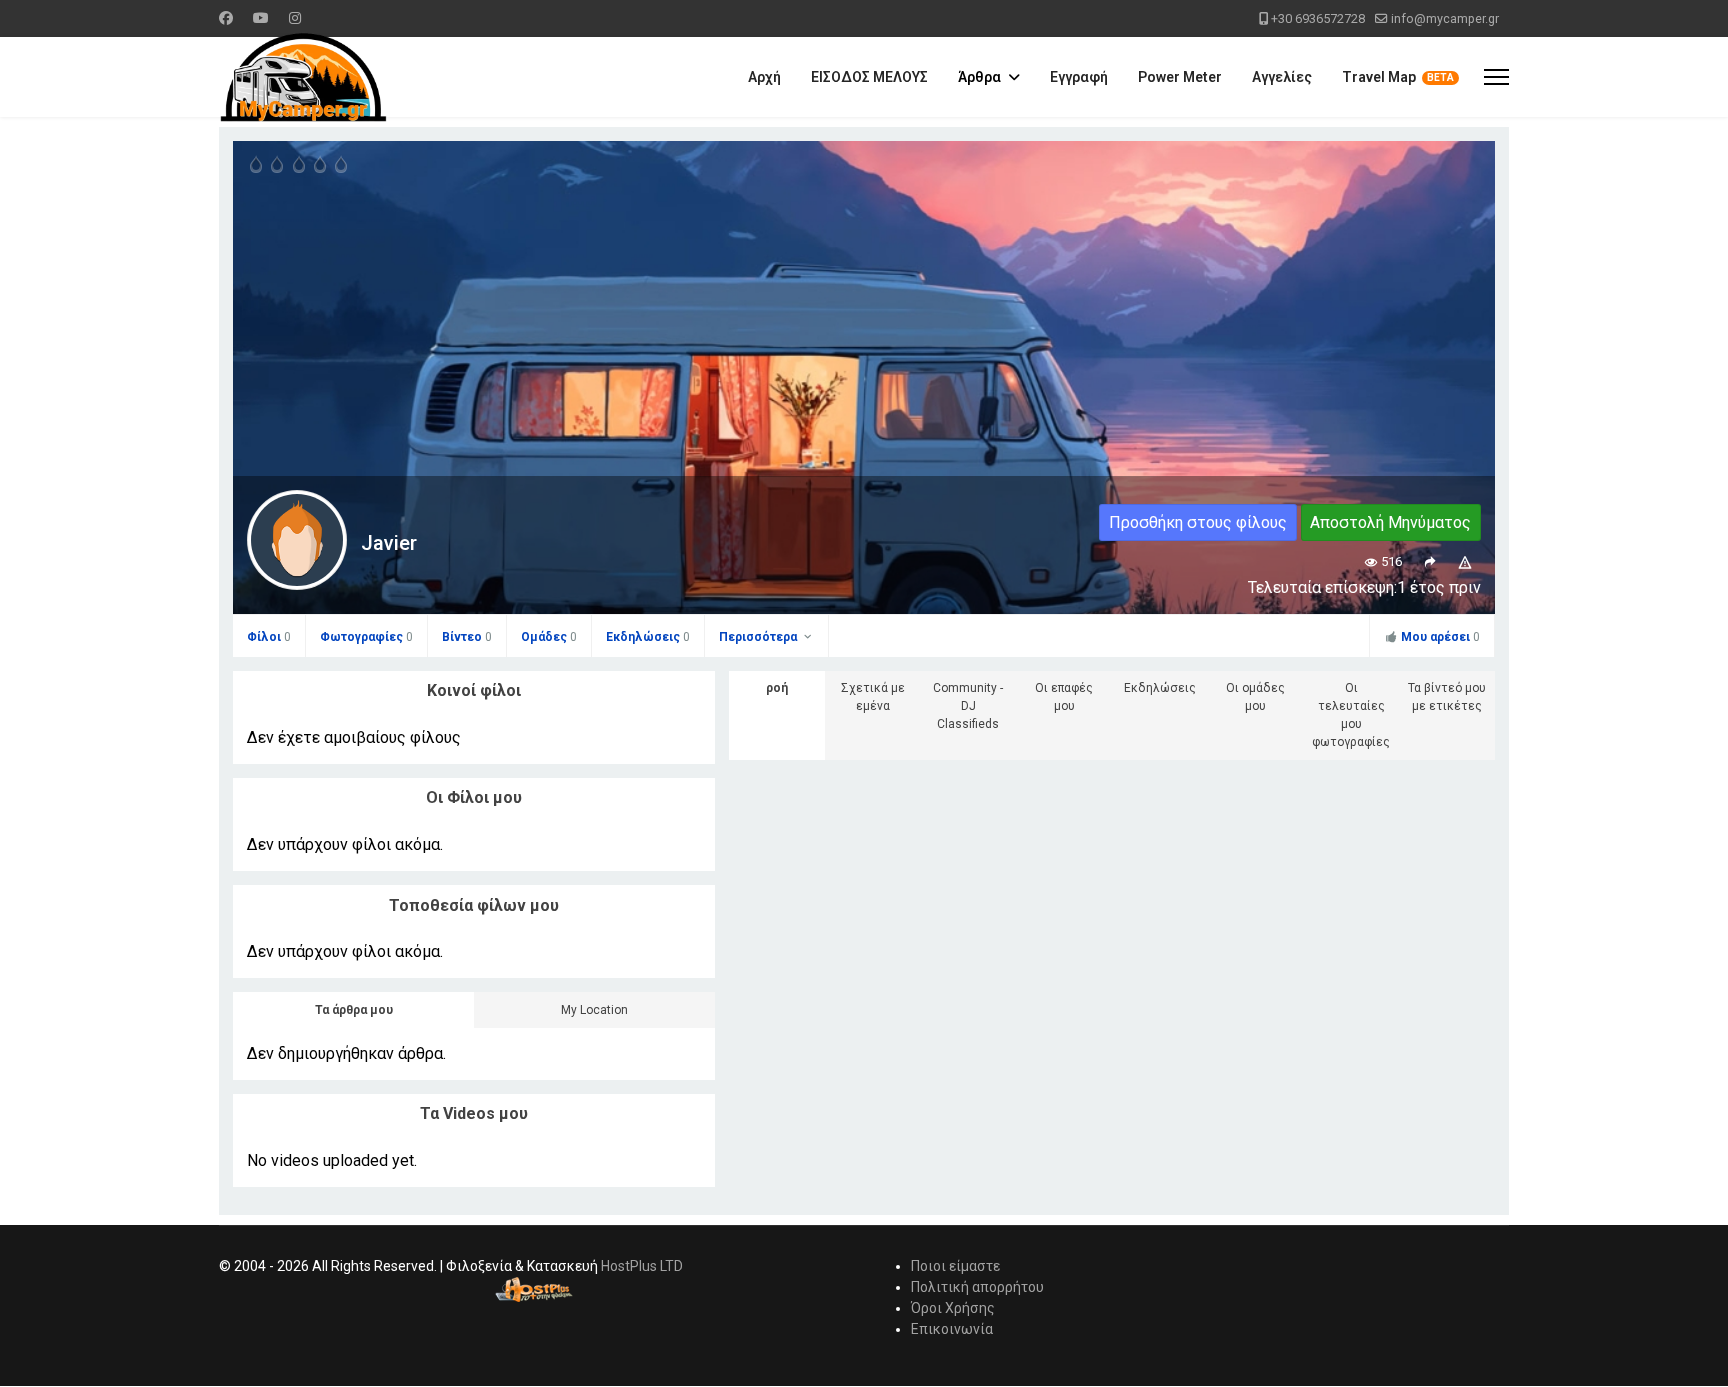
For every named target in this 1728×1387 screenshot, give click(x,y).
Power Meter (1180, 77)
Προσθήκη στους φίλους (1198, 522)
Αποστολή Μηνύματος (1390, 522)
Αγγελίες (1282, 77)
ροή (777, 688)
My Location (594, 1010)
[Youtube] (261, 18)
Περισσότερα (759, 637)
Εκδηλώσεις (648, 637)
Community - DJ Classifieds (968, 706)
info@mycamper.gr (1445, 18)
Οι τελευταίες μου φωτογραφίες (1351, 715)
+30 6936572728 (1318, 18)
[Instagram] (295, 18)
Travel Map (1379, 77)
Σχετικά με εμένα (873, 697)
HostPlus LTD (642, 1266)
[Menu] (1496, 77)
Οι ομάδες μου (1255, 697)
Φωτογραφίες (366, 637)
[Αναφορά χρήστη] (1465, 561)
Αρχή (764, 77)
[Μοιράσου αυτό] (1429, 561)
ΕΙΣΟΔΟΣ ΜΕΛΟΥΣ (869, 77)
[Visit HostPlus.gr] (534, 1289)
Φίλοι (269, 637)
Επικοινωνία (952, 1329)
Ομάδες (549, 637)
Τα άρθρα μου (354, 1010)
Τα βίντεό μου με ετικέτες (1447, 697)
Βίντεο (467, 637)
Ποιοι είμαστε (955, 1266)
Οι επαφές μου (1064, 697)
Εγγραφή (1079, 77)
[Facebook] (226, 18)
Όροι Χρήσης (953, 1308)
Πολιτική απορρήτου (977, 1287)
